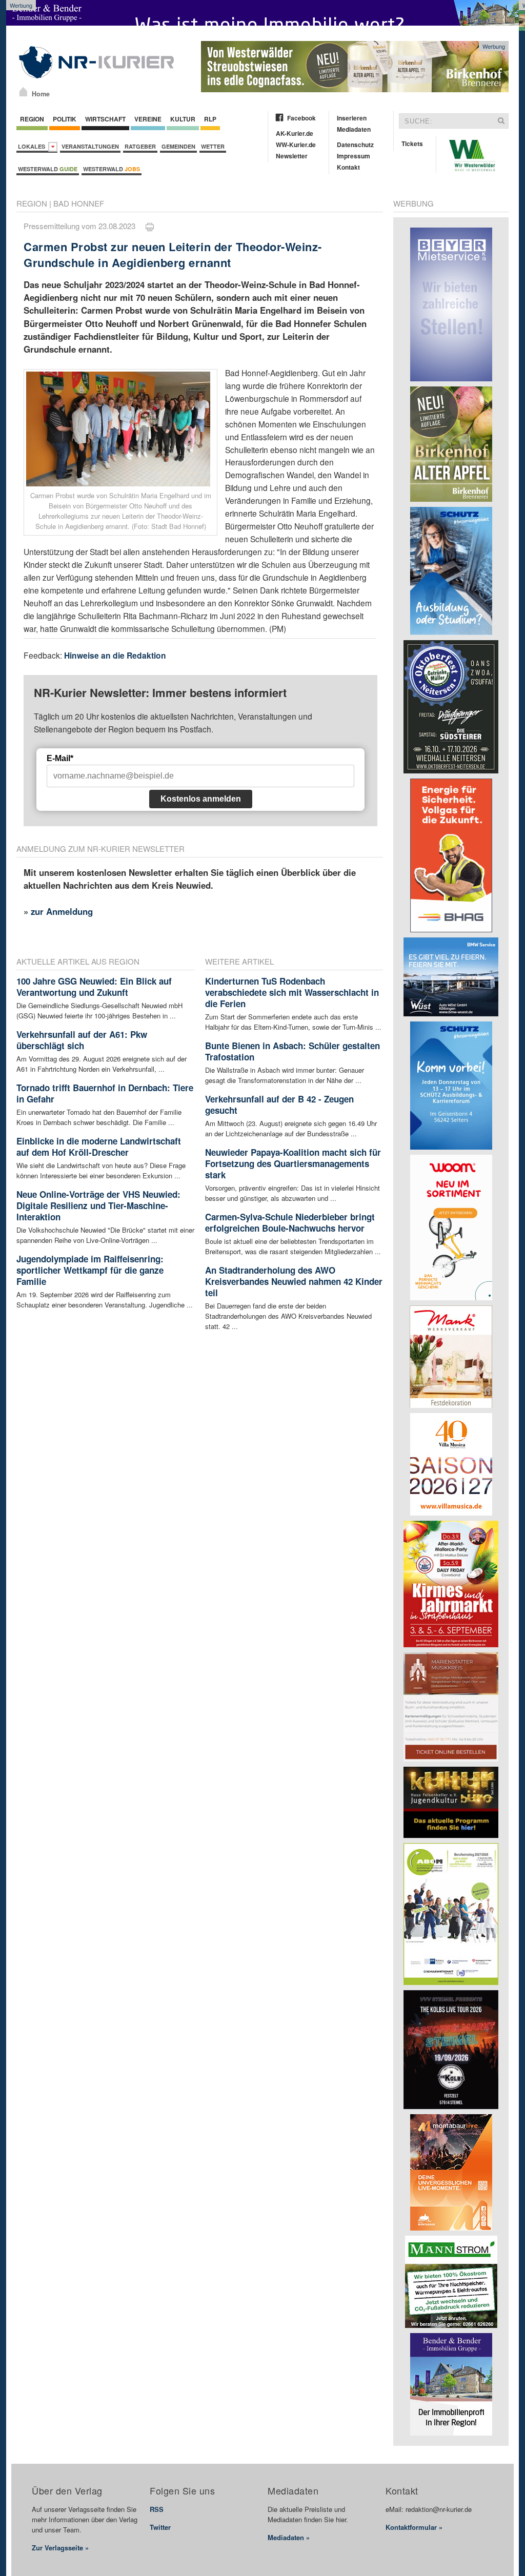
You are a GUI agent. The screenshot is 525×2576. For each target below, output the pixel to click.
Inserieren (352, 118)
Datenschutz (355, 145)
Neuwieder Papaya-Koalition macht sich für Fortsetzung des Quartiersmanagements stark (293, 1163)
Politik (65, 119)
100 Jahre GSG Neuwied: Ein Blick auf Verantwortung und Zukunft (94, 987)
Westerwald (48, 169)
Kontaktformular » (414, 2527)
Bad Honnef (79, 203)
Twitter (160, 2527)
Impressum (354, 156)
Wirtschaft (105, 119)
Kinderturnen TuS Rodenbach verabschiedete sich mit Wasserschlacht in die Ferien (292, 992)
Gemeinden (178, 146)
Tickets (412, 144)
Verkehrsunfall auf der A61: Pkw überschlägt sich (82, 1040)
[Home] (23, 92)
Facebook (301, 118)
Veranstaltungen (90, 146)
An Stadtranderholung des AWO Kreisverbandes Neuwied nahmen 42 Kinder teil (294, 1281)
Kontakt (348, 167)
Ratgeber (140, 146)
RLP (210, 119)
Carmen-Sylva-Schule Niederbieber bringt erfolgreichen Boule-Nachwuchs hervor (290, 1222)
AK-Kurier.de (295, 133)
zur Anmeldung (62, 911)
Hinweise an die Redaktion (115, 655)
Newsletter (292, 156)
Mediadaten (354, 129)
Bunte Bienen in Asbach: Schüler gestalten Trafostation (292, 1051)
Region (32, 119)
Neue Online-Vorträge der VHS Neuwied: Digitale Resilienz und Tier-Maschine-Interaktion (98, 1205)
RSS (157, 2509)
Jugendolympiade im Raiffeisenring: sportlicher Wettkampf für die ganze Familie (90, 1270)
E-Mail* (60, 758)
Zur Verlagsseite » (60, 2548)
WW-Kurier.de (296, 145)
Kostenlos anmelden (201, 799)
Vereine (148, 119)
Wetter (213, 146)
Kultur (183, 119)
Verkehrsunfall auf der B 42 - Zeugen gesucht (279, 1105)
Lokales (33, 146)
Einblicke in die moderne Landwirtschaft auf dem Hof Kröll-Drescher (99, 1147)
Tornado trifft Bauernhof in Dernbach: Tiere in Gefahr (105, 1093)
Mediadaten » (289, 2537)
